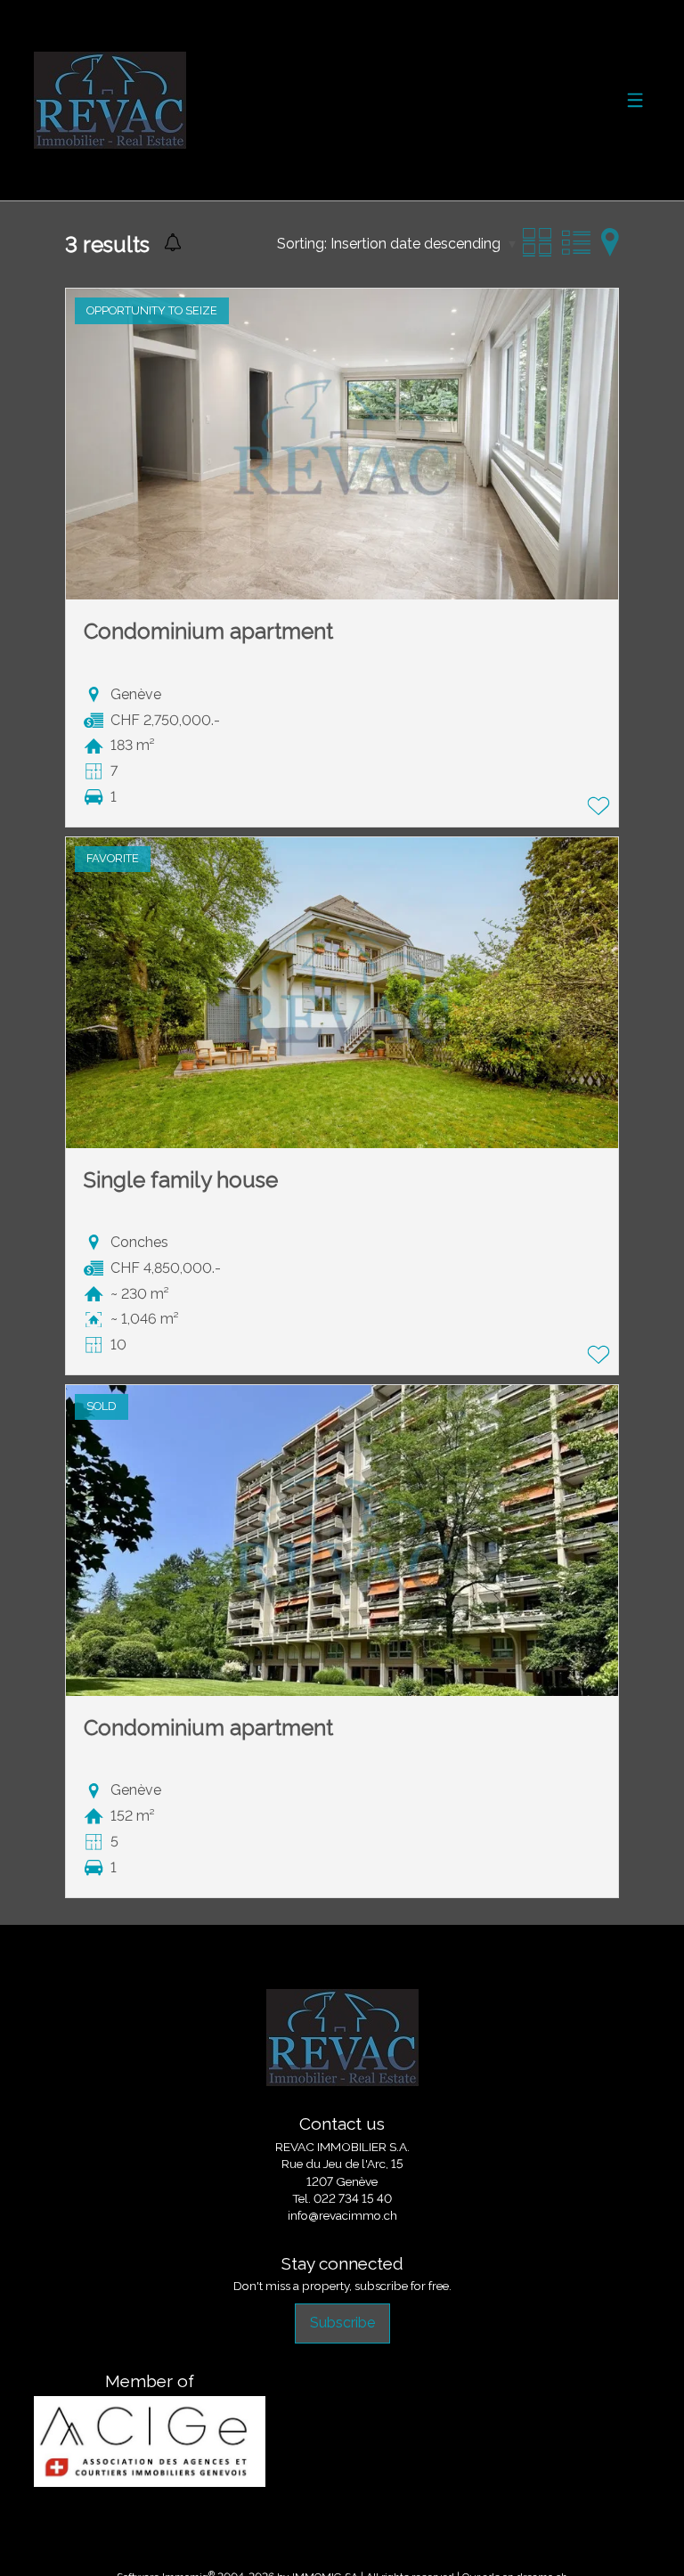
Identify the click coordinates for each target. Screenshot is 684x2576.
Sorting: (302, 244)
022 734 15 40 (353, 2198)
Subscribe (342, 2323)
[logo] (110, 100)
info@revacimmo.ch (342, 2215)
